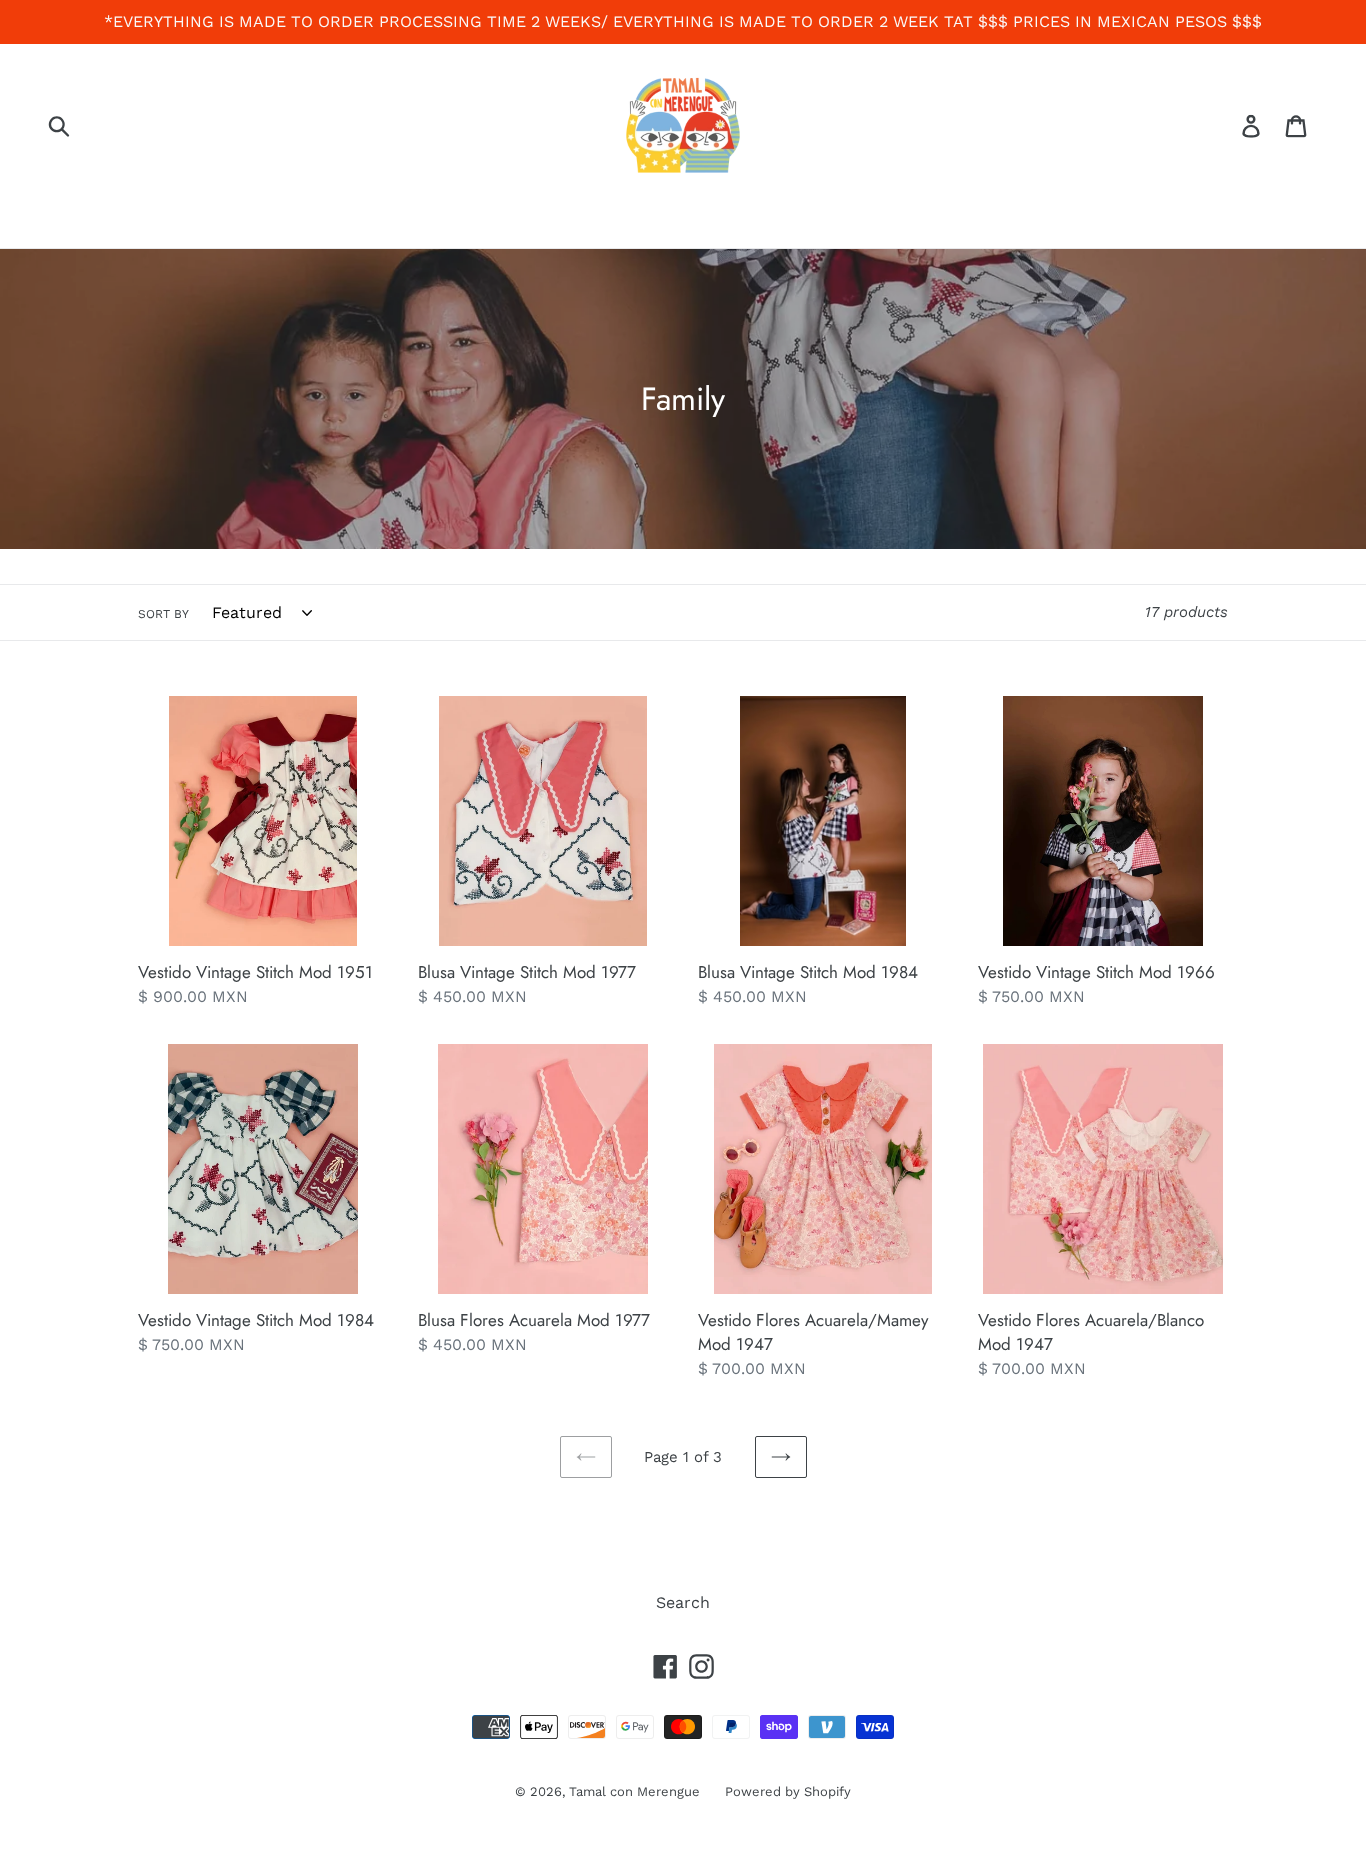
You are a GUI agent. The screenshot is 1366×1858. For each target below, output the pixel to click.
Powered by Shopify (788, 1791)
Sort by (163, 614)
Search (683, 1602)
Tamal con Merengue (634, 1791)
